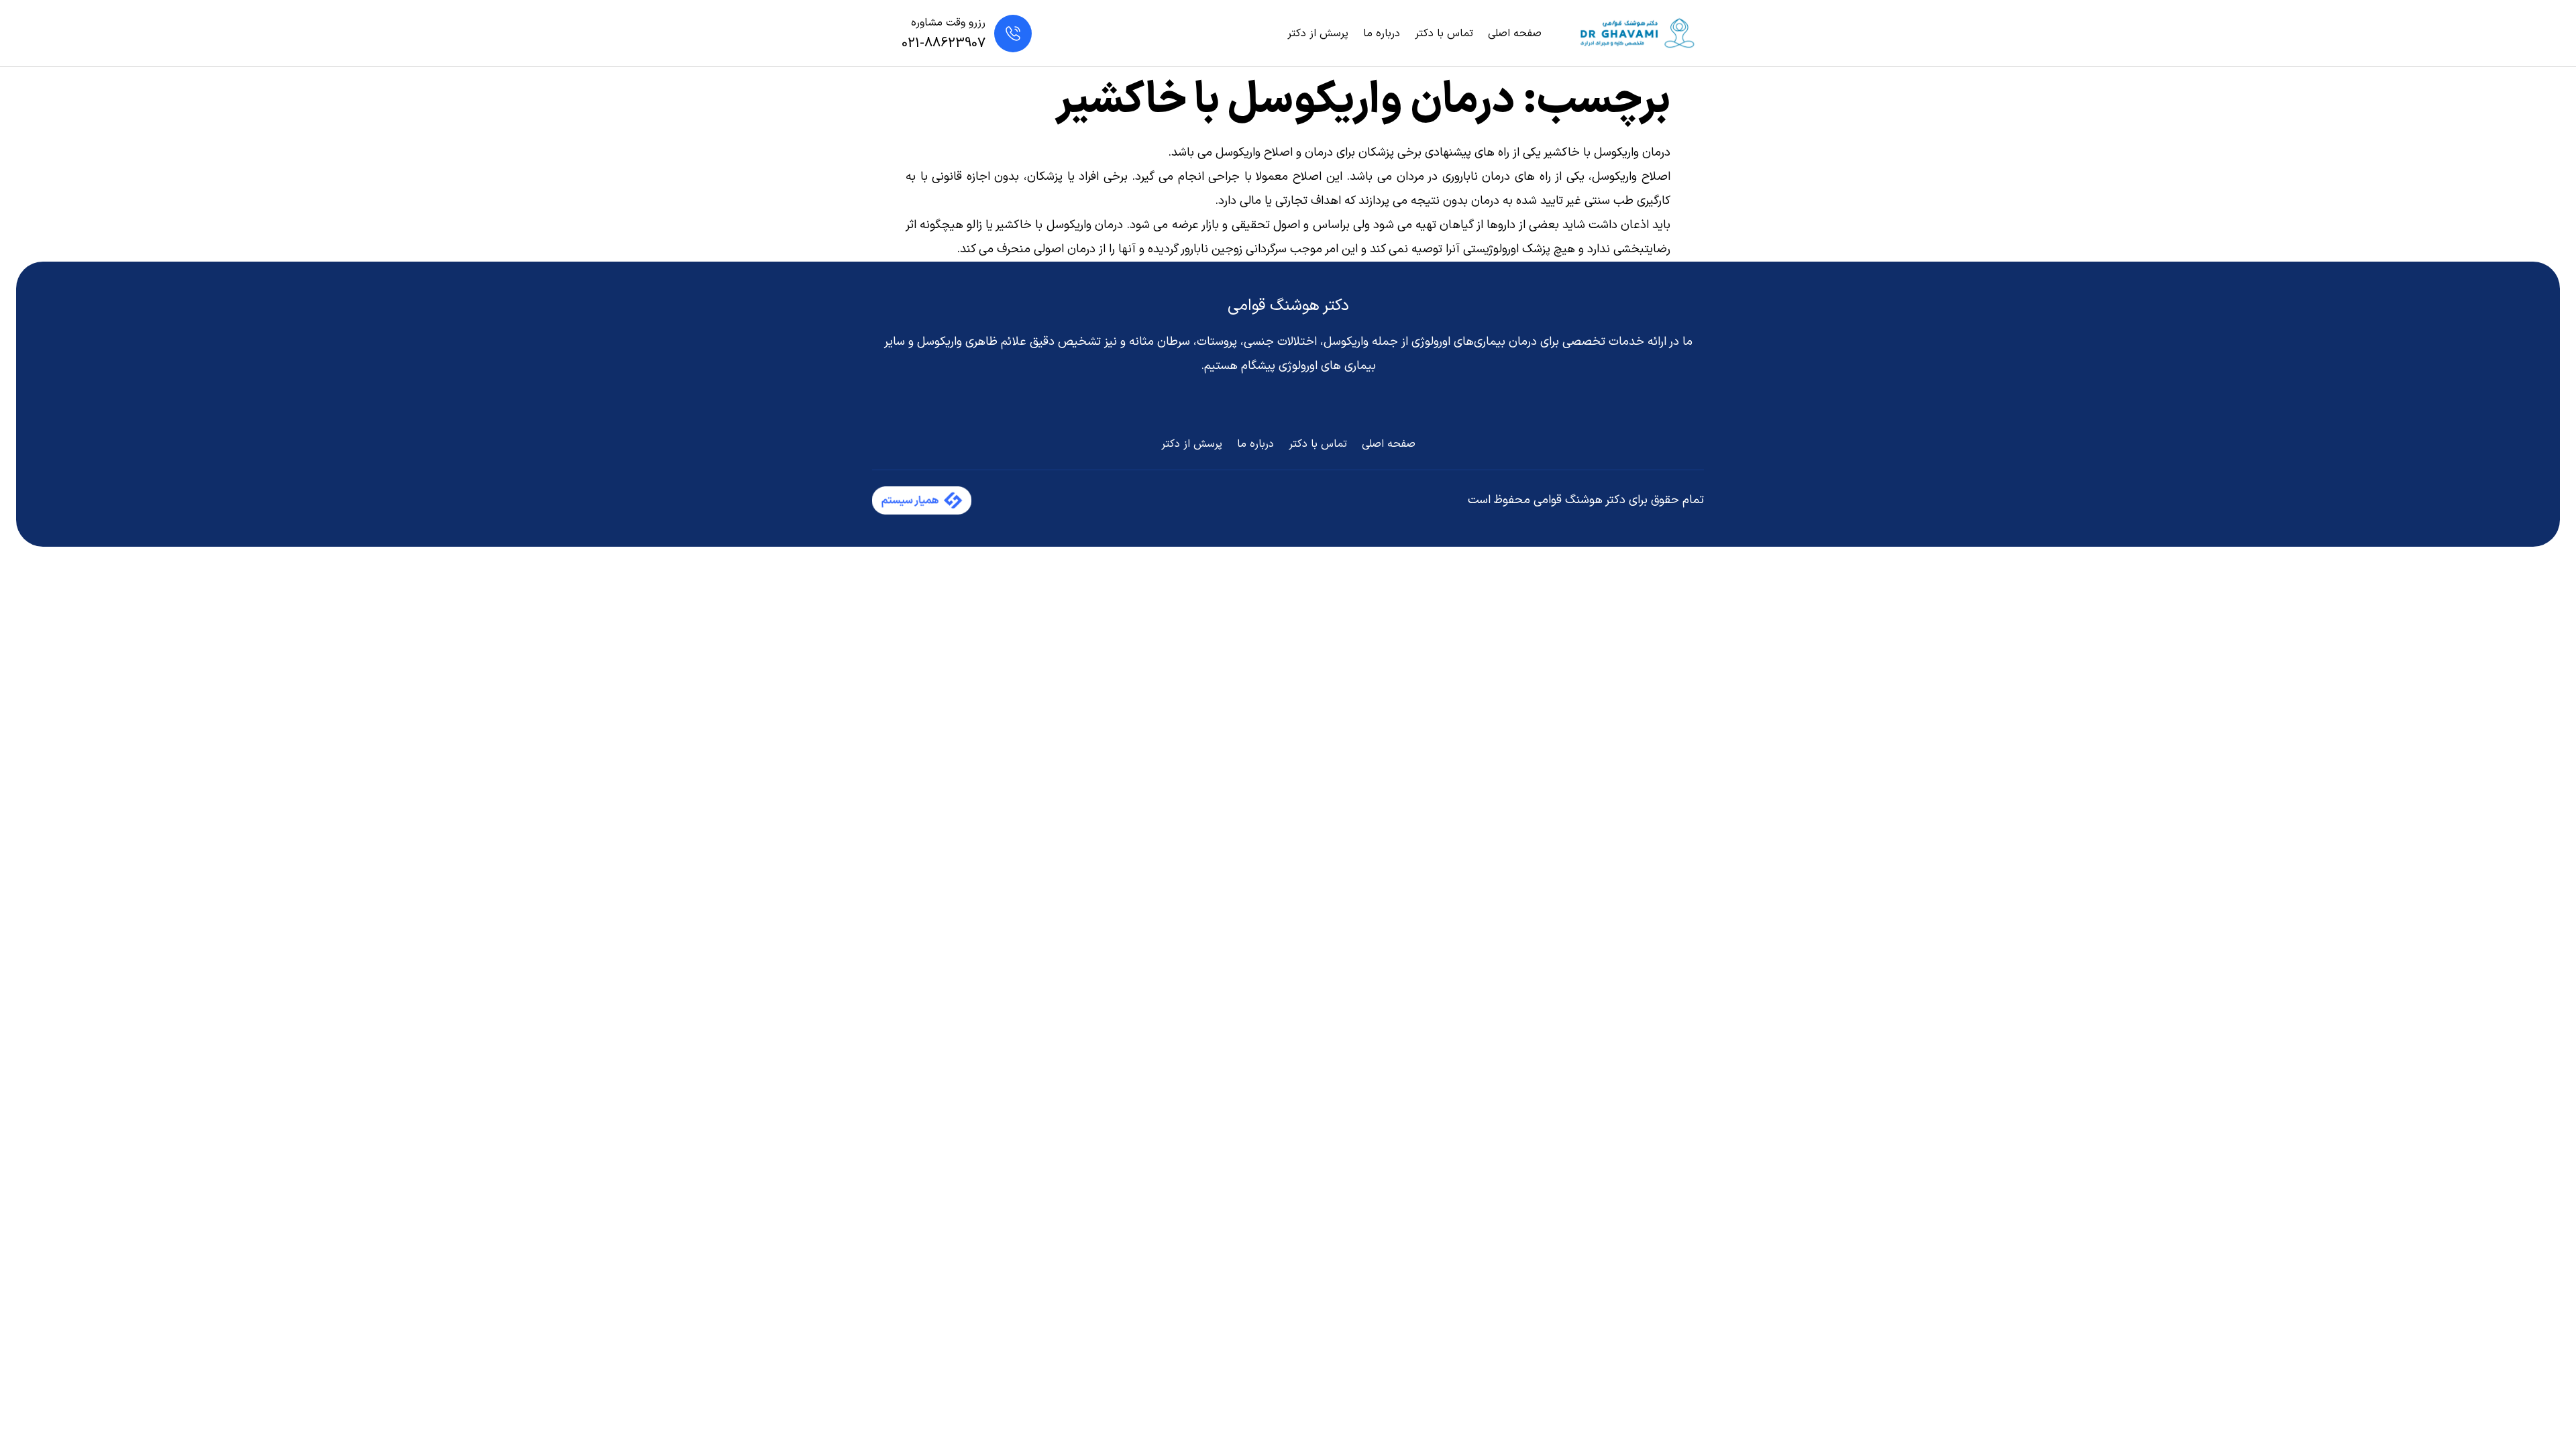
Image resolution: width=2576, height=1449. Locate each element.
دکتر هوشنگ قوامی (1288, 306)
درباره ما (1382, 34)
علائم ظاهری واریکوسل (972, 342)
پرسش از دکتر (1318, 34)
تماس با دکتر (1444, 34)
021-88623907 (944, 44)
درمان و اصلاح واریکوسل (1274, 153)
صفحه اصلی (1515, 34)
